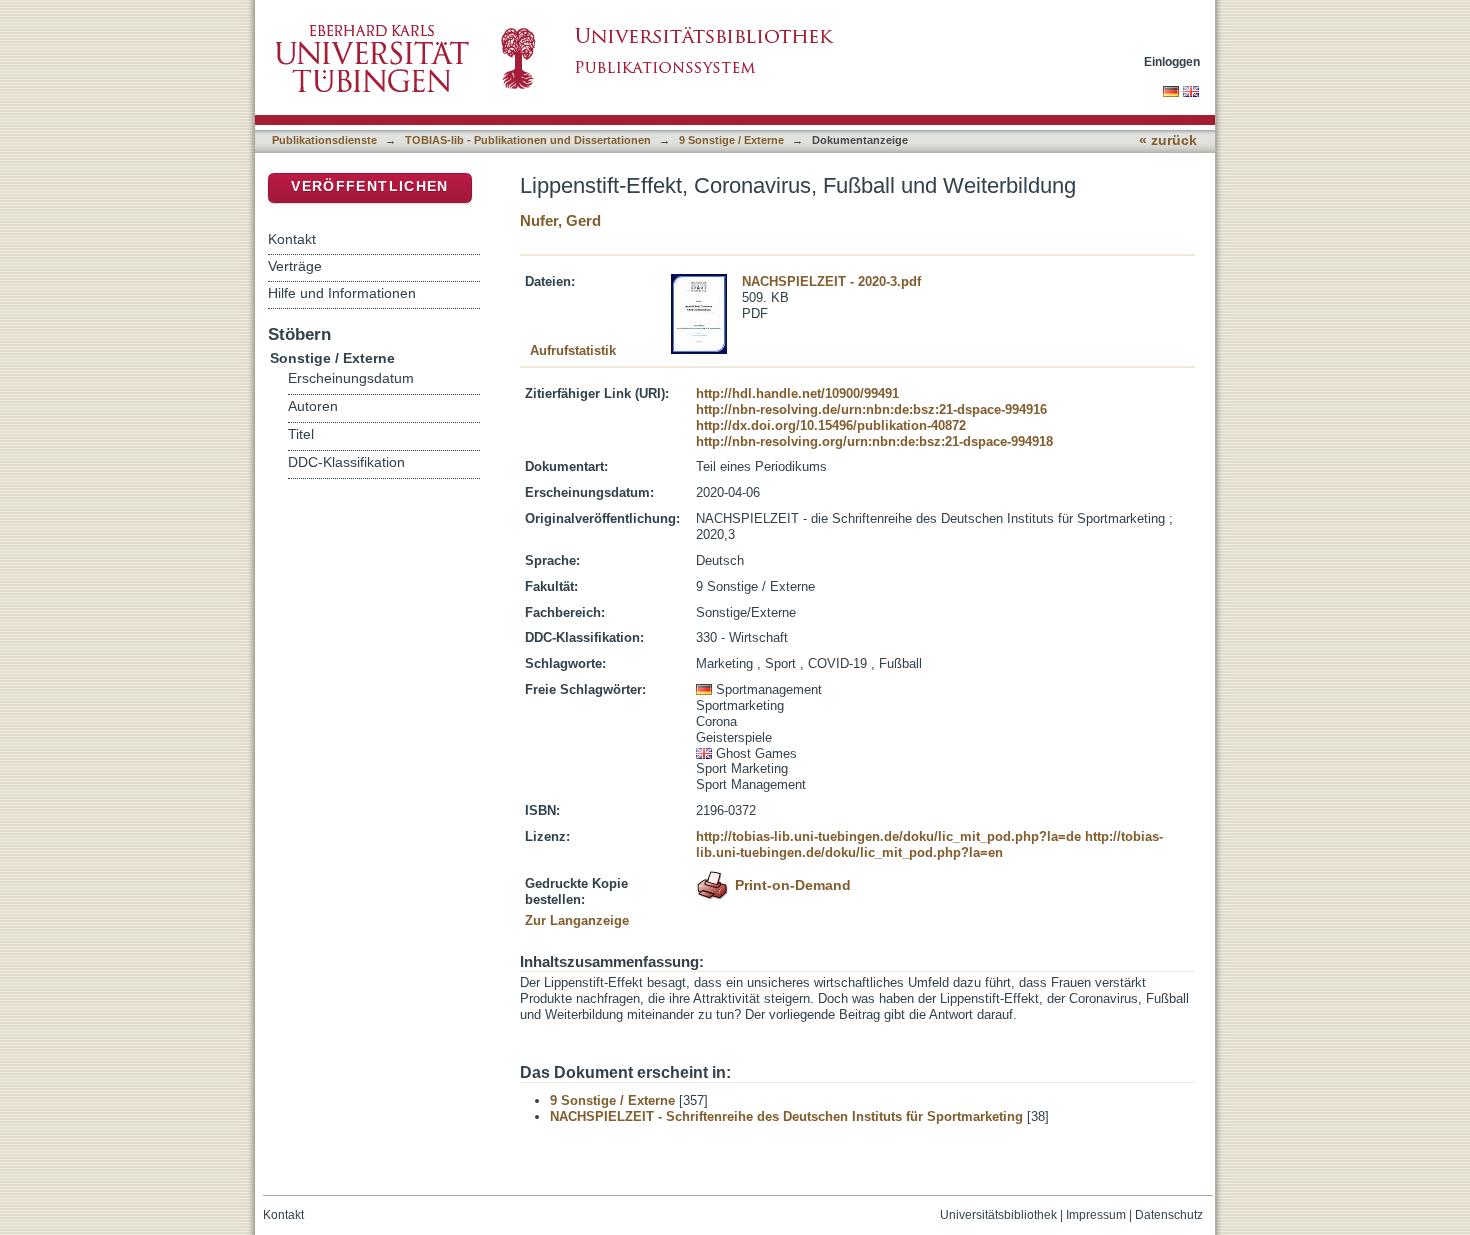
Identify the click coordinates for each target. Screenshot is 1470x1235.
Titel (301, 434)
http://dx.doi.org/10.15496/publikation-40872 (831, 425)
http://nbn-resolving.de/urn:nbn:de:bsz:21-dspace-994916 (871, 409)
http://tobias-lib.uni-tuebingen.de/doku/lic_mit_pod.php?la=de (888, 836)
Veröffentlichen (369, 186)
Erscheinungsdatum (351, 378)
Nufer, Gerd (560, 220)
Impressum (1096, 1215)
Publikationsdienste (324, 140)
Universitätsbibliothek (998, 1215)
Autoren (313, 406)
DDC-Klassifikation (346, 462)
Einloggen (1172, 61)
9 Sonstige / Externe (731, 140)
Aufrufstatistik (573, 350)
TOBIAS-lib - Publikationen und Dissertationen (528, 140)
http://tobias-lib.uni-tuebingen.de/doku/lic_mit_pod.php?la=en (929, 844)
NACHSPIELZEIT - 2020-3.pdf (831, 281)
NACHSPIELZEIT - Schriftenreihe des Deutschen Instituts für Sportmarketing (786, 1116)
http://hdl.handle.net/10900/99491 (797, 393)
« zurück (1168, 140)
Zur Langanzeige (577, 920)
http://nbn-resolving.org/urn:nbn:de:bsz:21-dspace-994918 (874, 441)
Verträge (295, 266)
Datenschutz (1169, 1215)
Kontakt (292, 239)
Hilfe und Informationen (342, 293)
